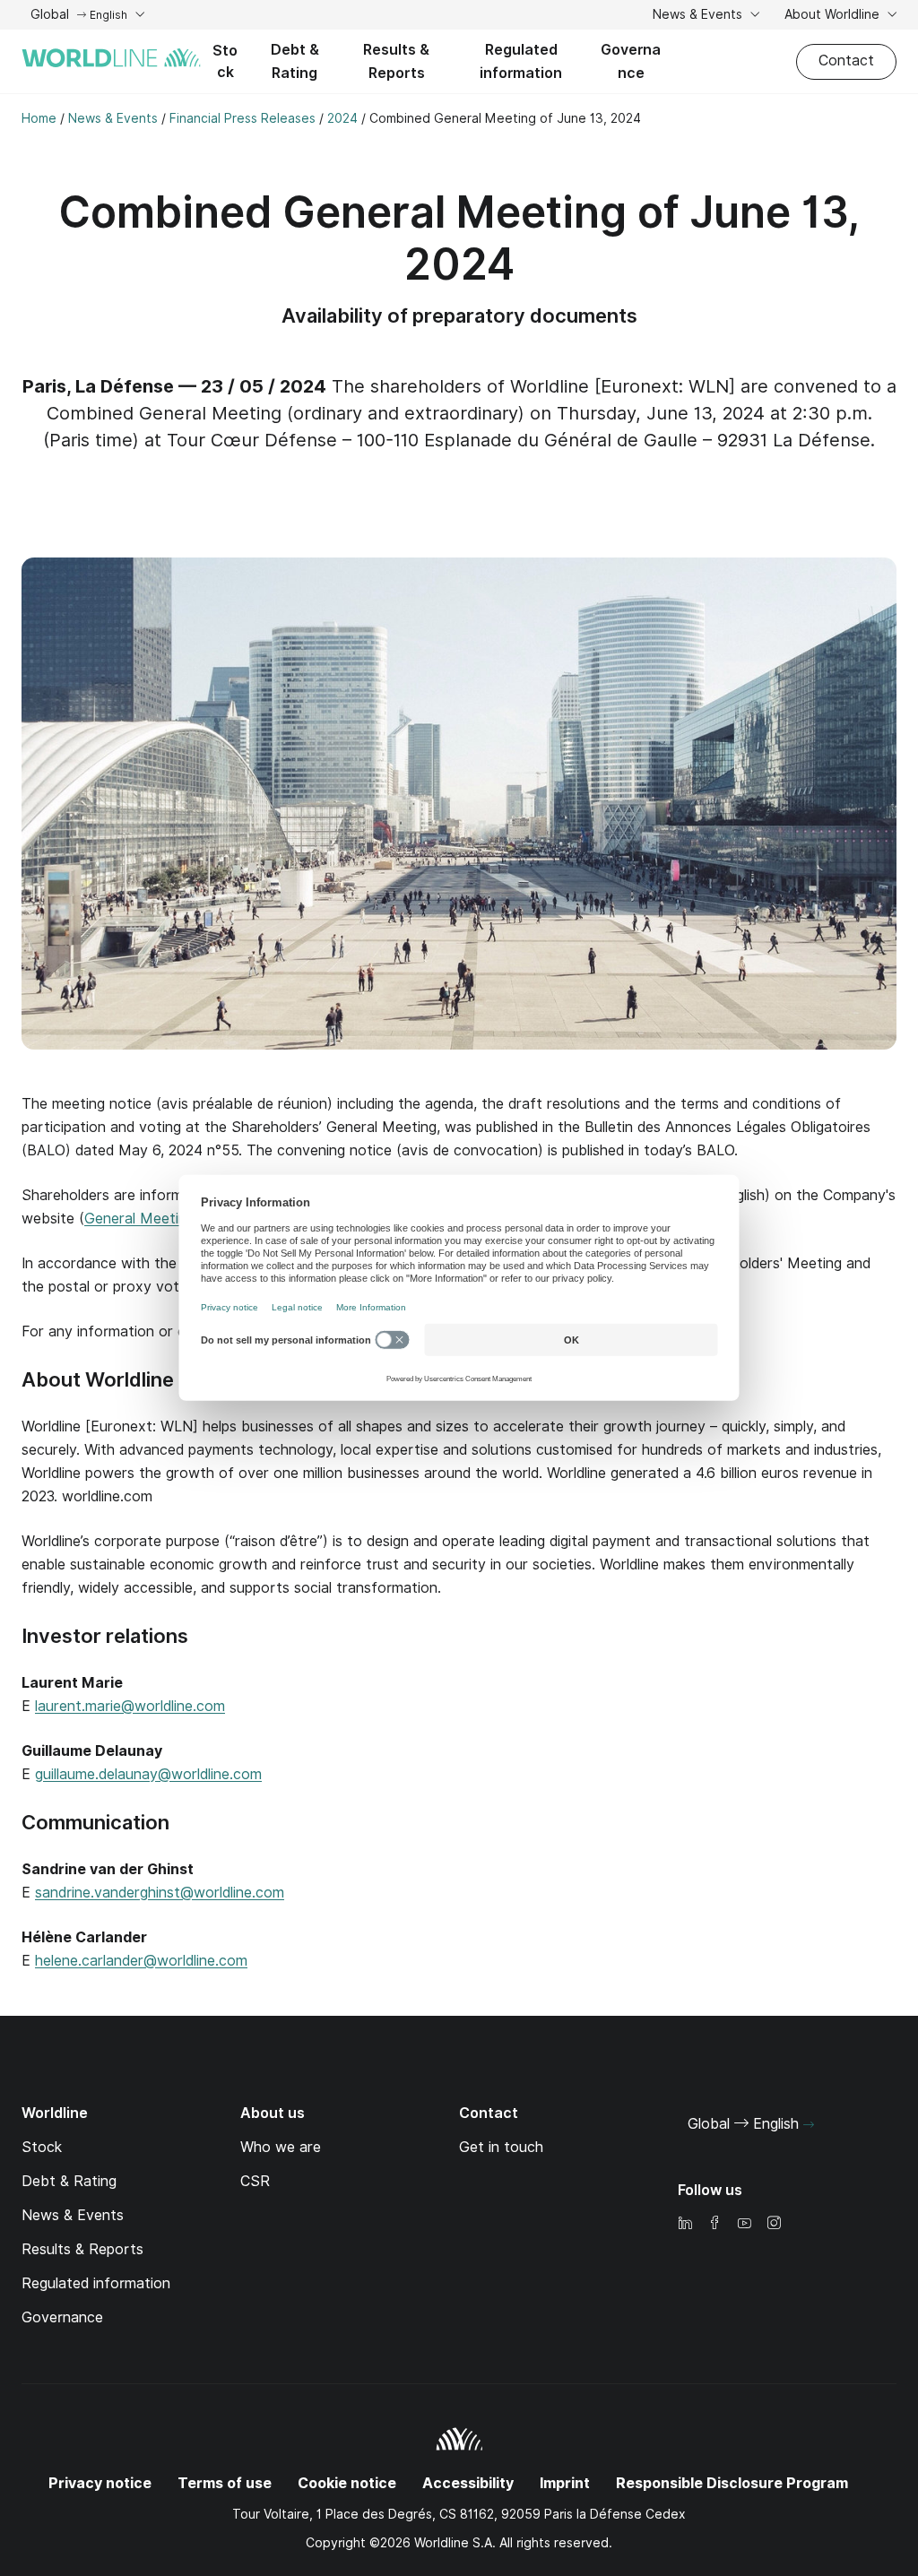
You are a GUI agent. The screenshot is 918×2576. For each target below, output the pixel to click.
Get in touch (501, 2147)
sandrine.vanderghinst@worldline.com (160, 1893)
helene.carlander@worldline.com (141, 1961)
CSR (255, 2181)
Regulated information (521, 61)
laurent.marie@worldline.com (130, 1706)
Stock (225, 61)
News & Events (699, 14)
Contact (846, 61)
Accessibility (468, 2483)
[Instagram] (774, 2224)
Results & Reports (396, 61)
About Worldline (834, 14)
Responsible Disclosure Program (732, 2483)
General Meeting (139, 1219)
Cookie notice (347, 2483)
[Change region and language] (809, 2125)
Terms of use (225, 2483)
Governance (631, 61)
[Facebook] (714, 2224)
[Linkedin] (685, 2224)
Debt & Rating (295, 61)
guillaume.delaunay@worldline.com (148, 1774)
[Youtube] (744, 2224)
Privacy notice (100, 2483)
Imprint (565, 2483)
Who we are (281, 2147)
